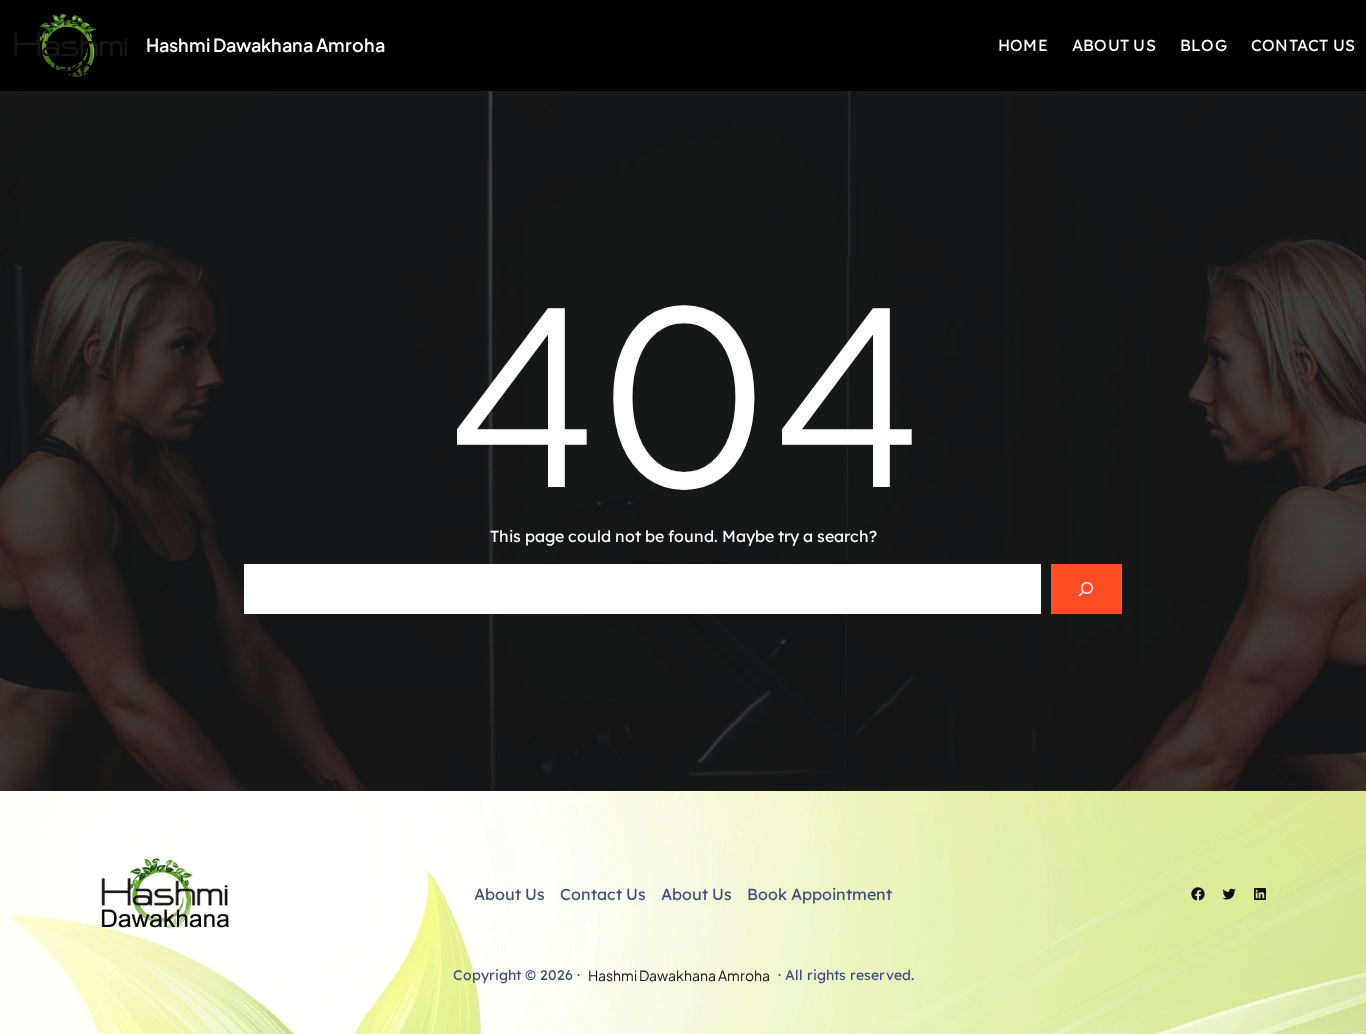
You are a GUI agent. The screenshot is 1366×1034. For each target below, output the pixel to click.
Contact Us (603, 894)
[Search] (1086, 588)
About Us (509, 894)
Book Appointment (819, 894)
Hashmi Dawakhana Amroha (265, 44)
